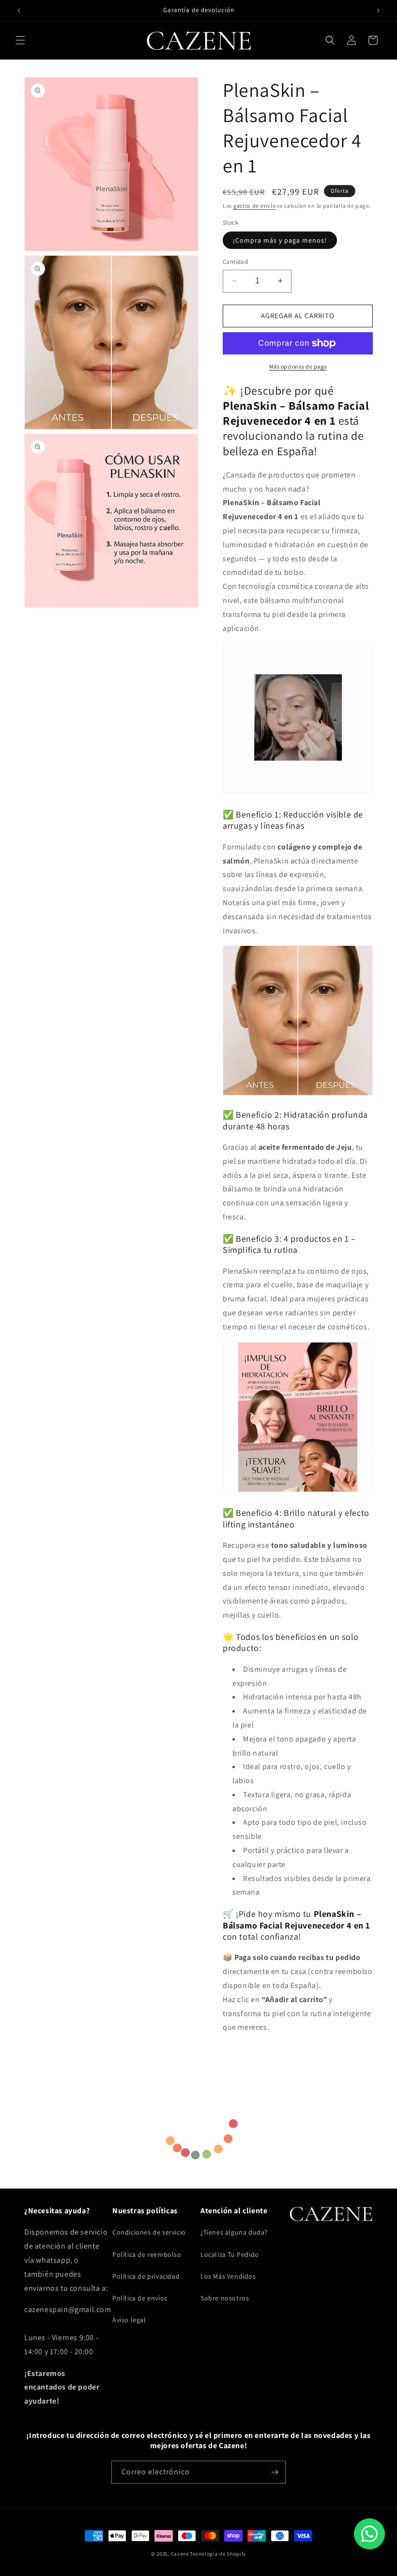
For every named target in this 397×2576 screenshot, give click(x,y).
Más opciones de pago (298, 366)
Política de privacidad (146, 2276)
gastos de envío (255, 206)
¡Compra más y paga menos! (280, 240)
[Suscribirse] (275, 2472)
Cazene (180, 2554)
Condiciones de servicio (149, 2232)
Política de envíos (140, 2298)
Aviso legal (129, 2320)
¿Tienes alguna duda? (234, 2232)
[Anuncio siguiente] (378, 11)
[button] (20, 40)
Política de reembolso (147, 2254)
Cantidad (235, 262)
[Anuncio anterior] (19, 11)
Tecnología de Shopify (218, 2554)
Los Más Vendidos (228, 2276)
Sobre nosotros (225, 2298)
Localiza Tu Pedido (230, 2254)
